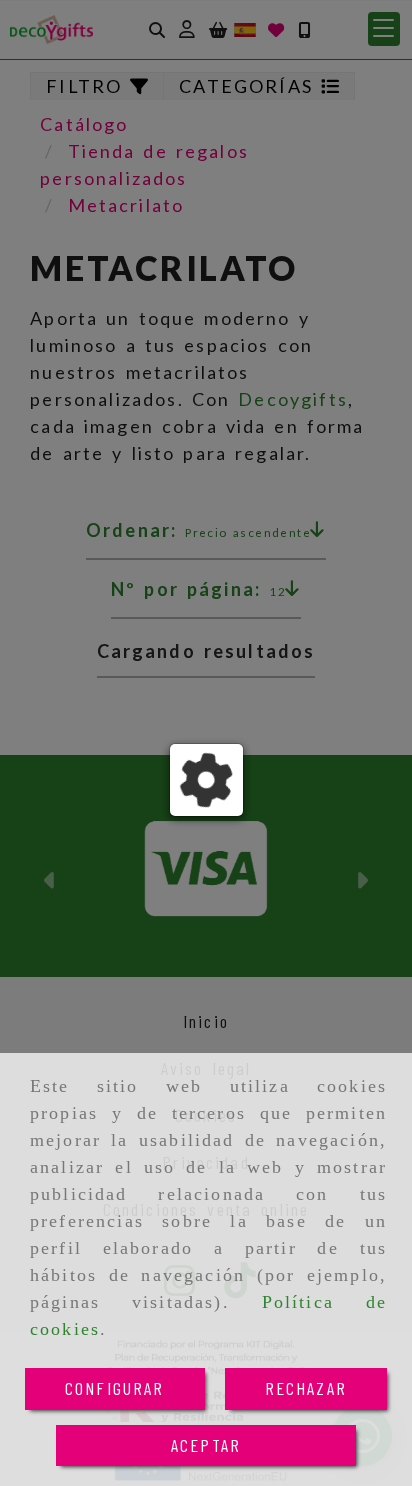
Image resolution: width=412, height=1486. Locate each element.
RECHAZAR (306, 1388)
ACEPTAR (206, 1445)
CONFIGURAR (115, 1388)
